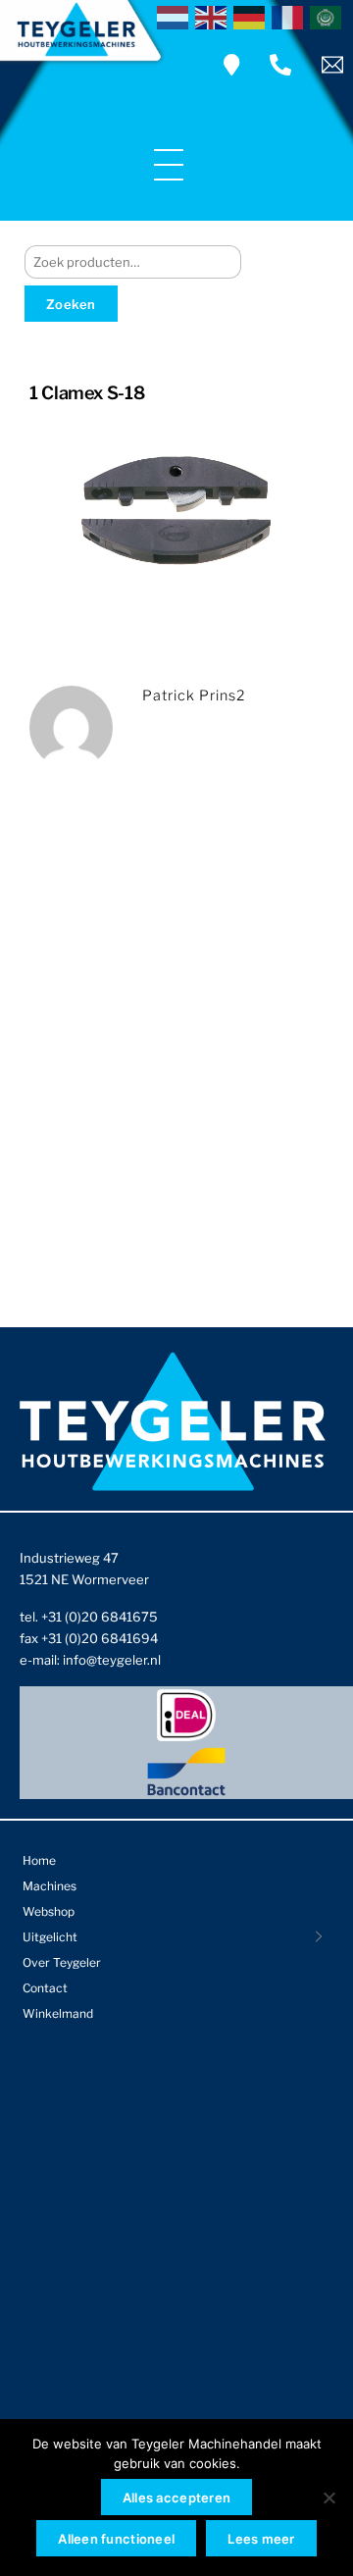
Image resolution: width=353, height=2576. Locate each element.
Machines (50, 1886)
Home (39, 1860)
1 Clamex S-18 (87, 392)
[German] (252, 16)
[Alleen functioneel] (328, 2498)
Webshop (49, 1911)
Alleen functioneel (116, 2539)
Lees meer (261, 2539)
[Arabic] (329, 16)
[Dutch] (176, 16)
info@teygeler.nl (112, 1660)
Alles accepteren (176, 2498)
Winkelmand (58, 2013)
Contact (45, 1988)
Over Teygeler (62, 1962)
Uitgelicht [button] (50, 1937)
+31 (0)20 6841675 (100, 1617)
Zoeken (71, 304)
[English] (214, 16)
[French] (291, 16)
